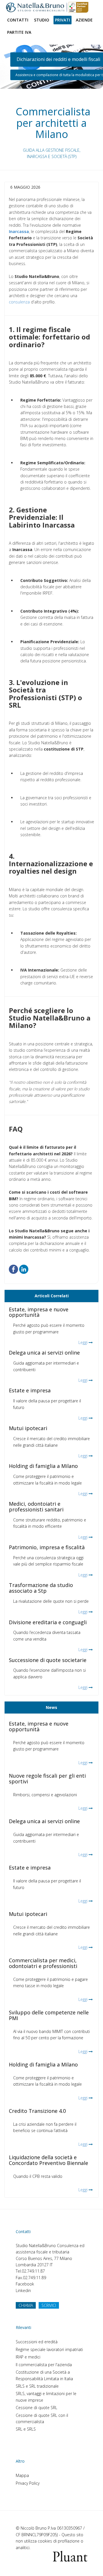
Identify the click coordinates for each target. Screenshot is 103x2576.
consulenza (19, 302)
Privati (63, 20)
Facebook (25, 2284)
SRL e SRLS (26, 2429)
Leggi (83, 1342)
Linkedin (23, 2290)
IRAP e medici (28, 2357)
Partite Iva (19, 32)
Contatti (18, 20)
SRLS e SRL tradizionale (37, 2386)
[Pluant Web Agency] (70, 2556)
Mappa (22, 2475)
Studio (42, 20)
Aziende (84, 20)
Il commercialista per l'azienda (44, 2365)
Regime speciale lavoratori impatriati (49, 2349)
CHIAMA (26, 2305)
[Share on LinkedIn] (24, 1269)
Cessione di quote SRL (36, 2408)
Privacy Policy (28, 2483)
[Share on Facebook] (13, 1269)
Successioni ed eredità (37, 2342)
